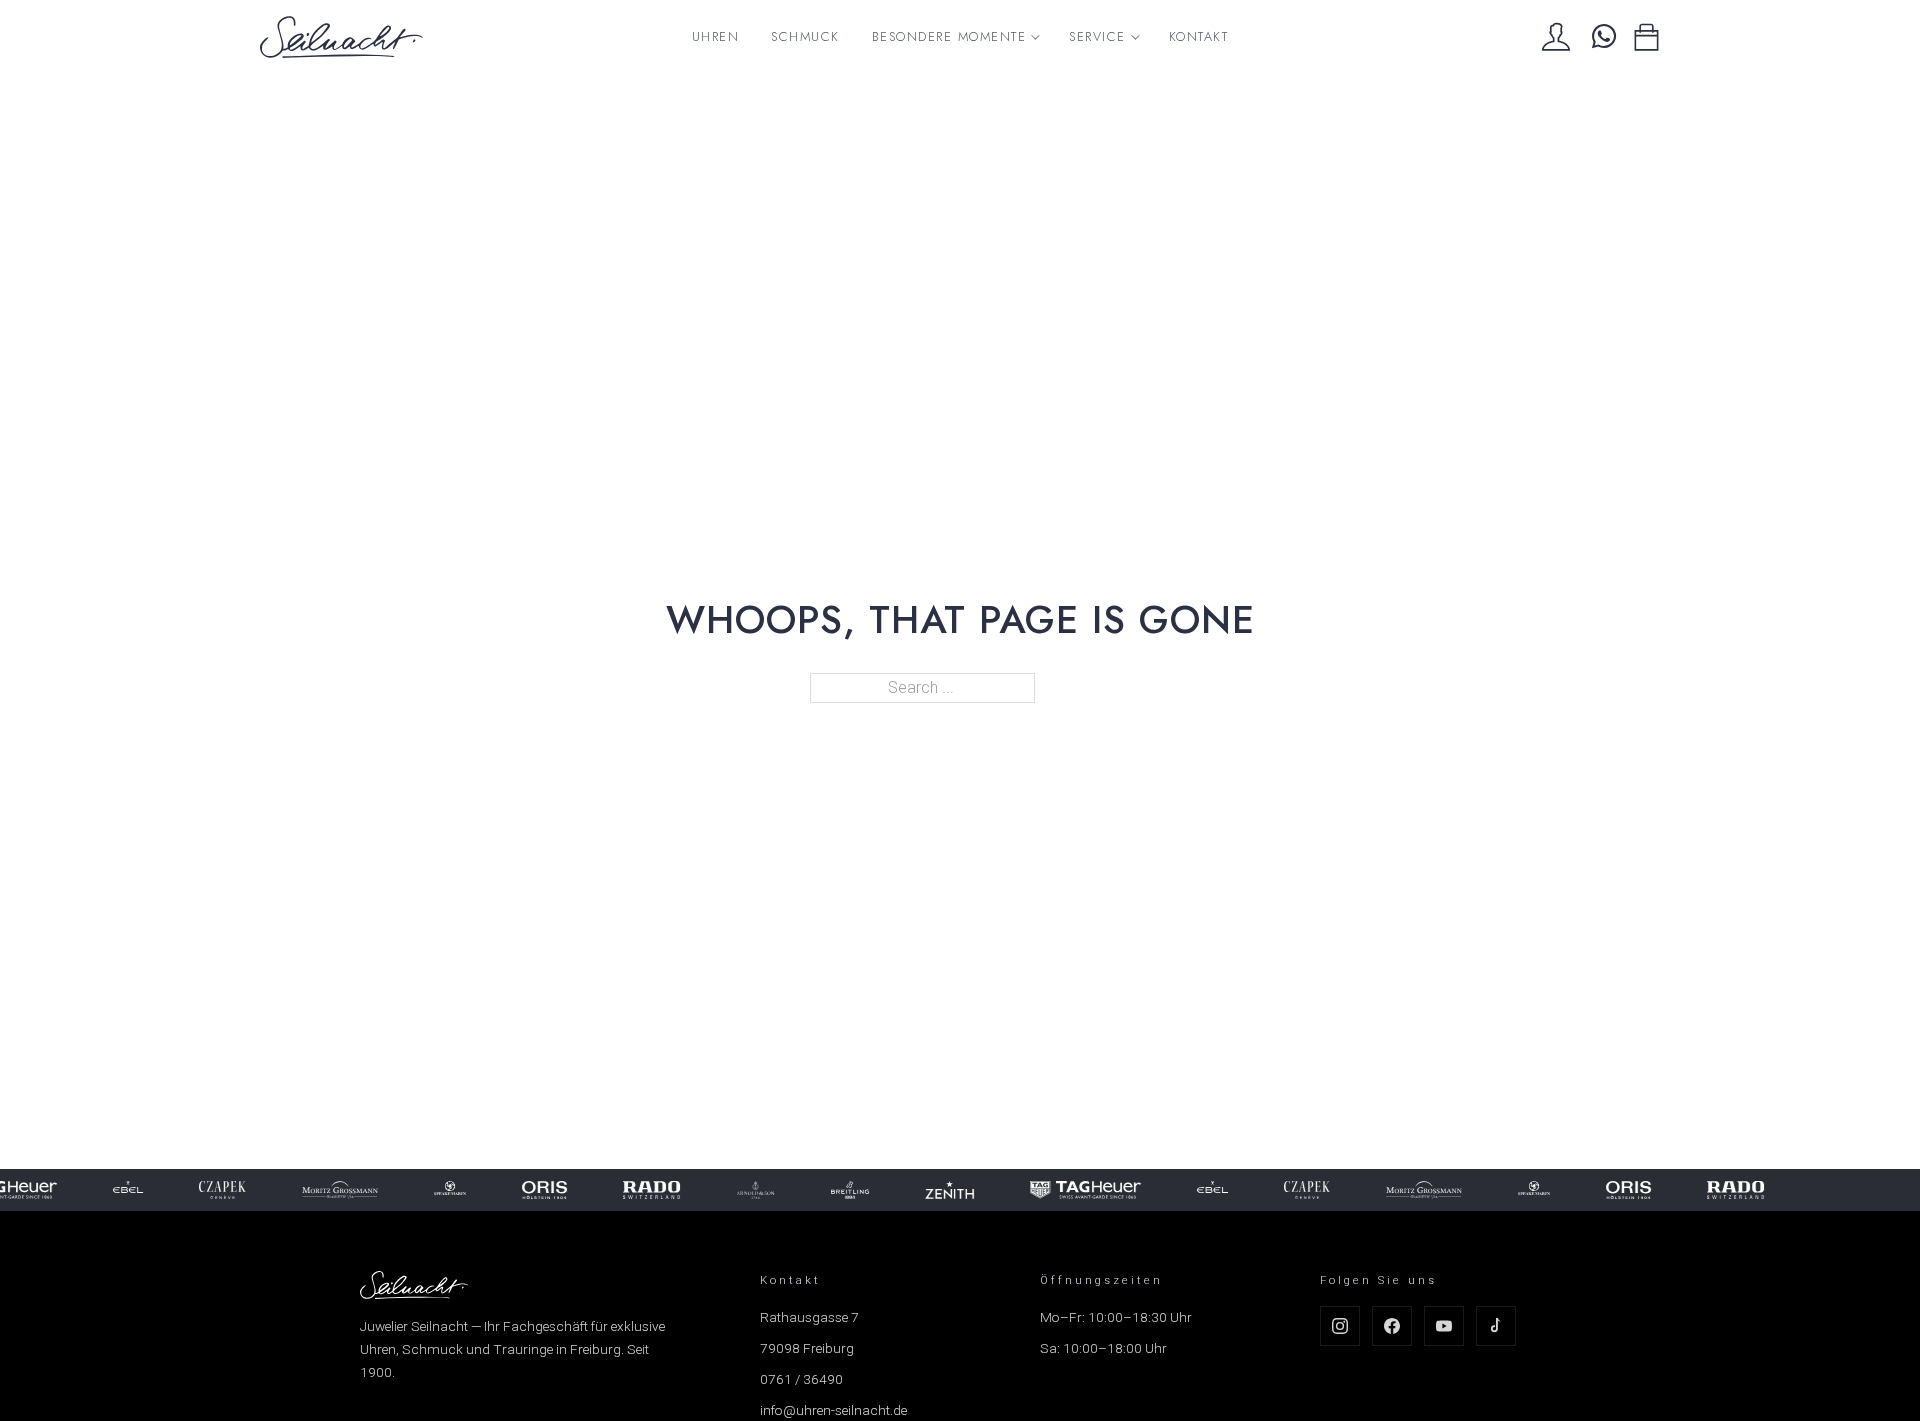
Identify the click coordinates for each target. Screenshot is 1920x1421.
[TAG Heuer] (1075, 1190)
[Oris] (533, 1190)
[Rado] (640, 1190)
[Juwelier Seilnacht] (341, 37)
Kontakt (1199, 36)
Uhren (716, 36)
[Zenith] (939, 1190)
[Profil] (1556, 37)
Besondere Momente (949, 36)
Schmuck (805, 36)
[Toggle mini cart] (1646, 37)
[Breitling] (839, 1190)
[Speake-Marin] (439, 1190)
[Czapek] (212, 1190)
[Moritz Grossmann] (329, 1190)
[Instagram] (1340, 1326)
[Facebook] (1392, 1326)
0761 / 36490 (801, 1379)
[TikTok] (1496, 1326)
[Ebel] (117, 1190)
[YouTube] (1444, 1326)
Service (1097, 36)
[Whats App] (1601, 37)
